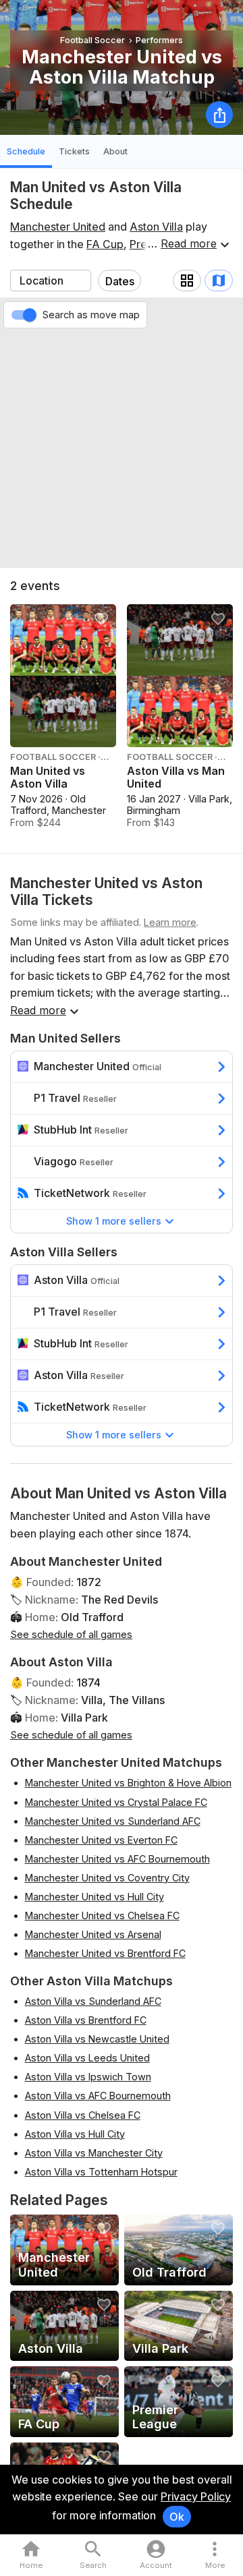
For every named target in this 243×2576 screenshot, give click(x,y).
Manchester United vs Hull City (94, 1897)
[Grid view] (187, 281)
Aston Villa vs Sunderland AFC (93, 2001)
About (115, 151)
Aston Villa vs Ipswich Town (88, 2077)
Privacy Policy (196, 2496)
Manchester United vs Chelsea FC (102, 1915)
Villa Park (84, 1718)
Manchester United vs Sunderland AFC (113, 1821)
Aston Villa (156, 227)
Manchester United (58, 227)
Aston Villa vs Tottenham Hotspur (101, 2172)
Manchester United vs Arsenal (93, 1934)
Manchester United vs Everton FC (101, 1840)
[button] (215, 2555)
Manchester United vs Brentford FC (105, 1953)
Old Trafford (92, 1617)
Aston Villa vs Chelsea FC (83, 2115)
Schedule (26, 151)
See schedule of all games (71, 1634)
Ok (177, 2517)
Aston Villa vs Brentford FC (86, 2020)
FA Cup (105, 244)
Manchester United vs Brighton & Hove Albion (128, 1783)
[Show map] (219, 281)
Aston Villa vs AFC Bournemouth (98, 2096)
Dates (120, 281)
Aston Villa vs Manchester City (94, 2153)
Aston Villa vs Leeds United (87, 2058)
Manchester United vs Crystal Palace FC (116, 1802)
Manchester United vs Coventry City (107, 1878)
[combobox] (51, 281)
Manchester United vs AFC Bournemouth (117, 1859)
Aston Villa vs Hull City (75, 2134)
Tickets (74, 151)
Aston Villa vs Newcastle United (97, 2039)
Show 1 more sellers (114, 1221)
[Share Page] (219, 115)
